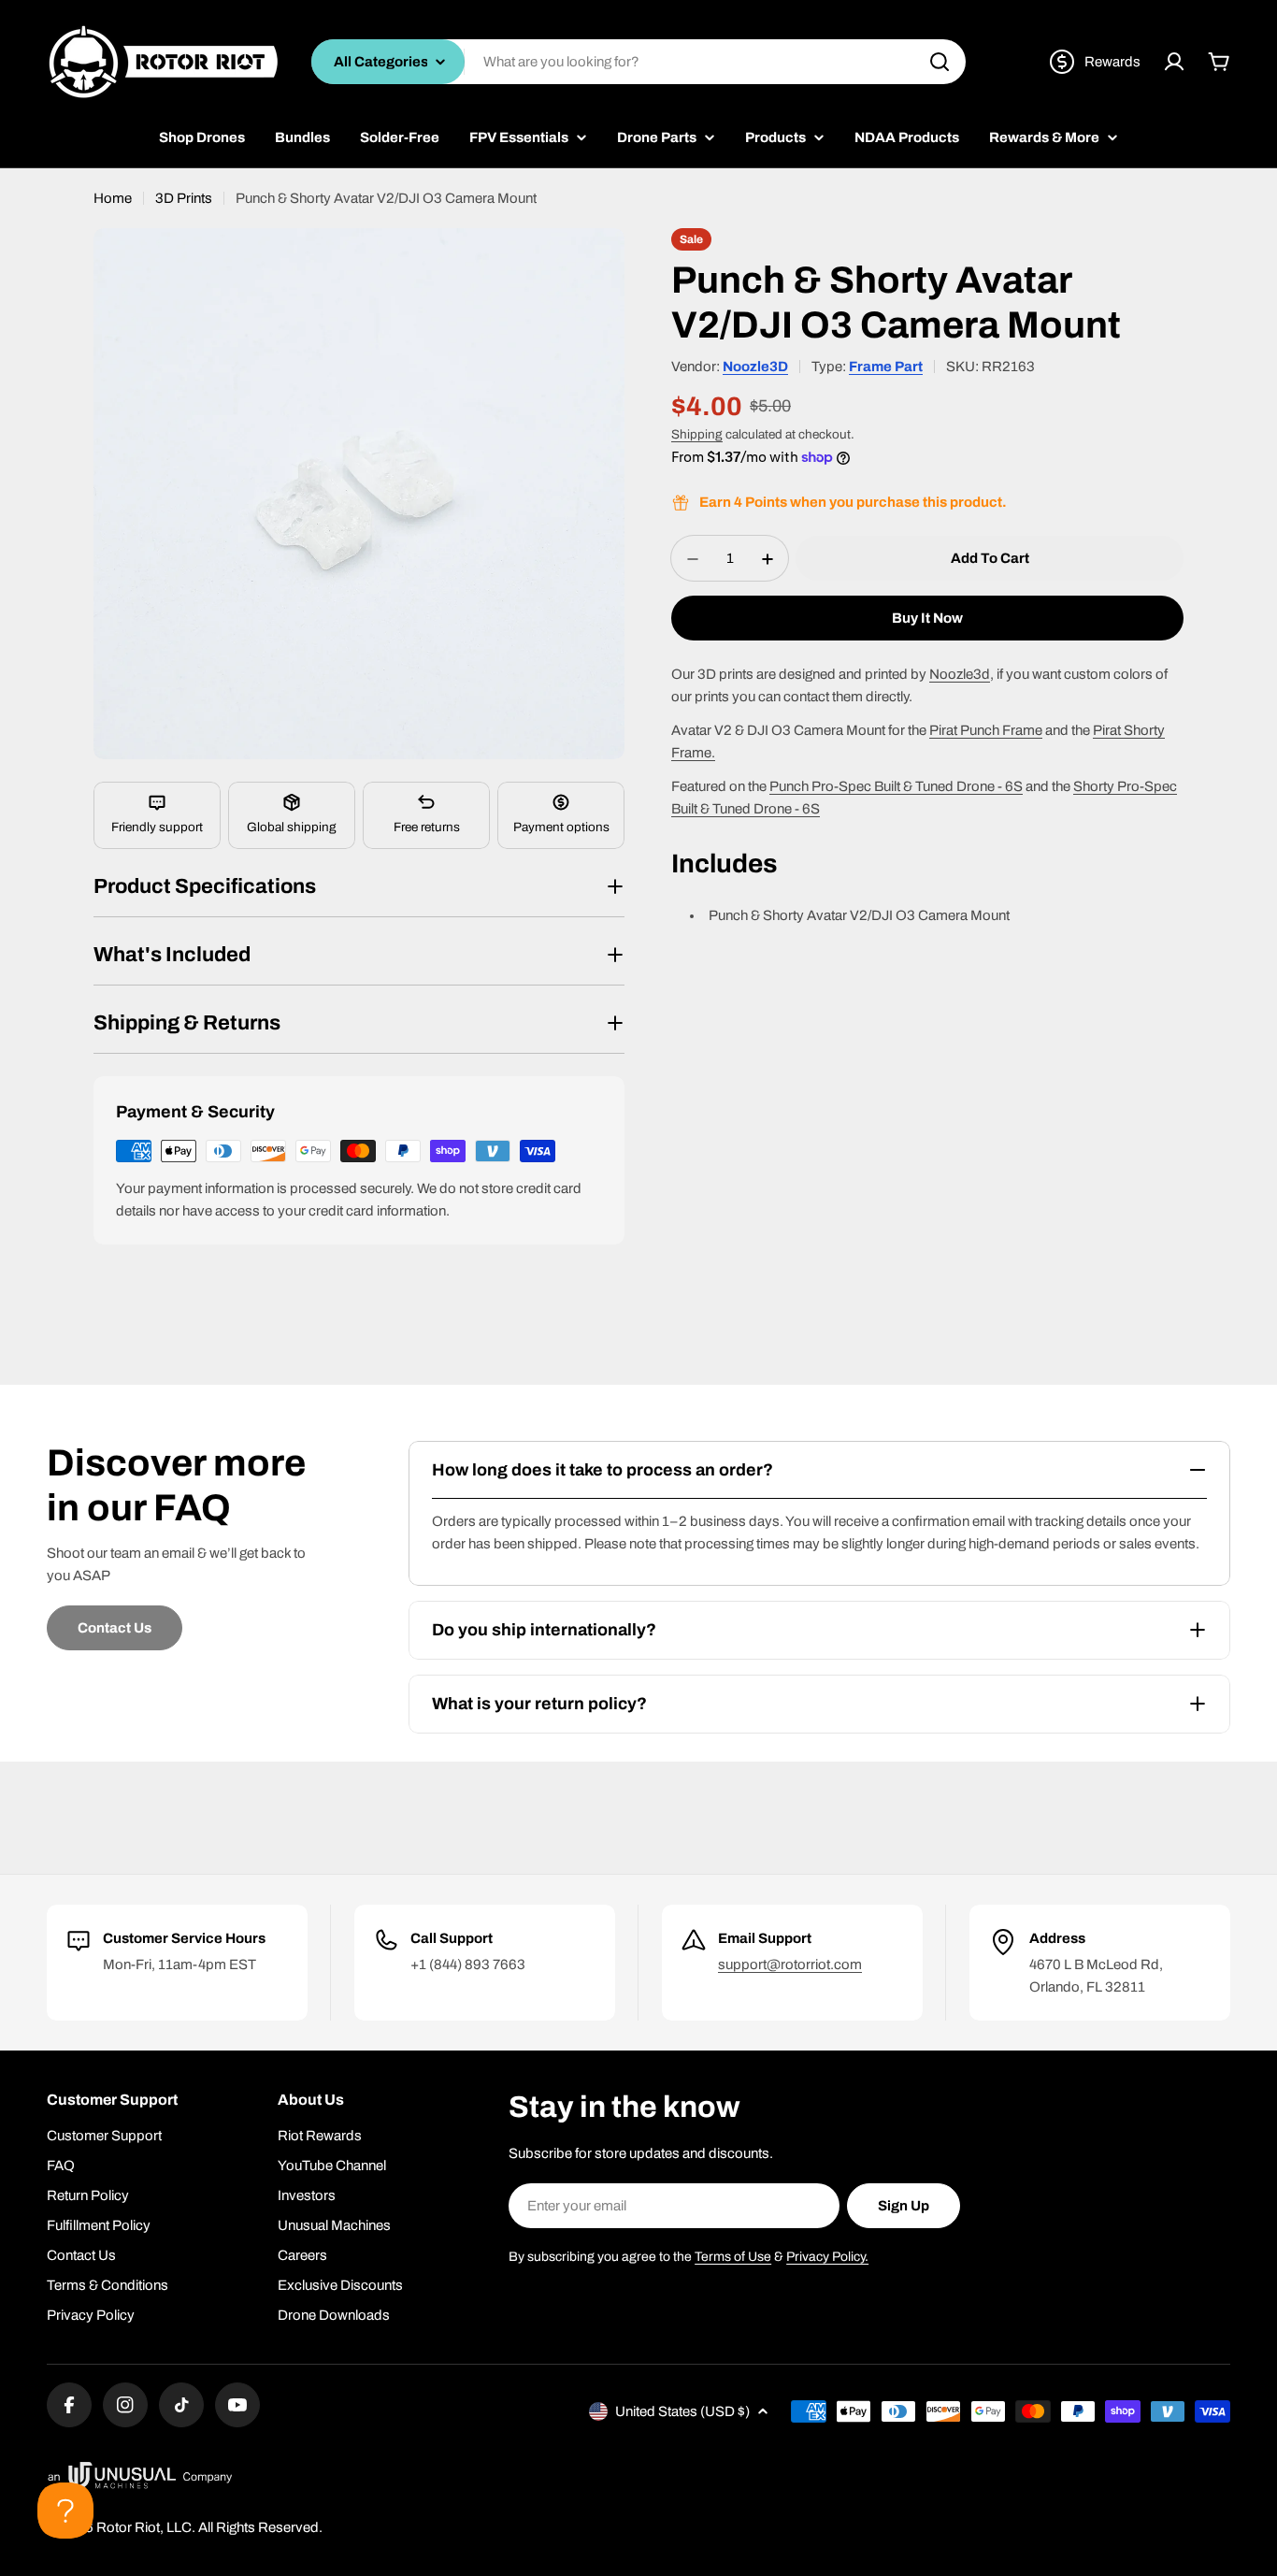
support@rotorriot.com (790, 1964)
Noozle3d (960, 675)
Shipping (697, 434)
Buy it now (927, 619)
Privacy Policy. (827, 2257)
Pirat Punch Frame (986, 731)
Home (113, 198)
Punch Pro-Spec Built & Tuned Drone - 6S (896, 787)
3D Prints (184, 198)
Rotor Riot (128, 2527)
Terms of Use (733, 2257)
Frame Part (886, 367)
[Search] (940, 62)
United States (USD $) (682, 2411)
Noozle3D (755, 367)
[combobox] (638, 62)
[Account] (1174, 62)
